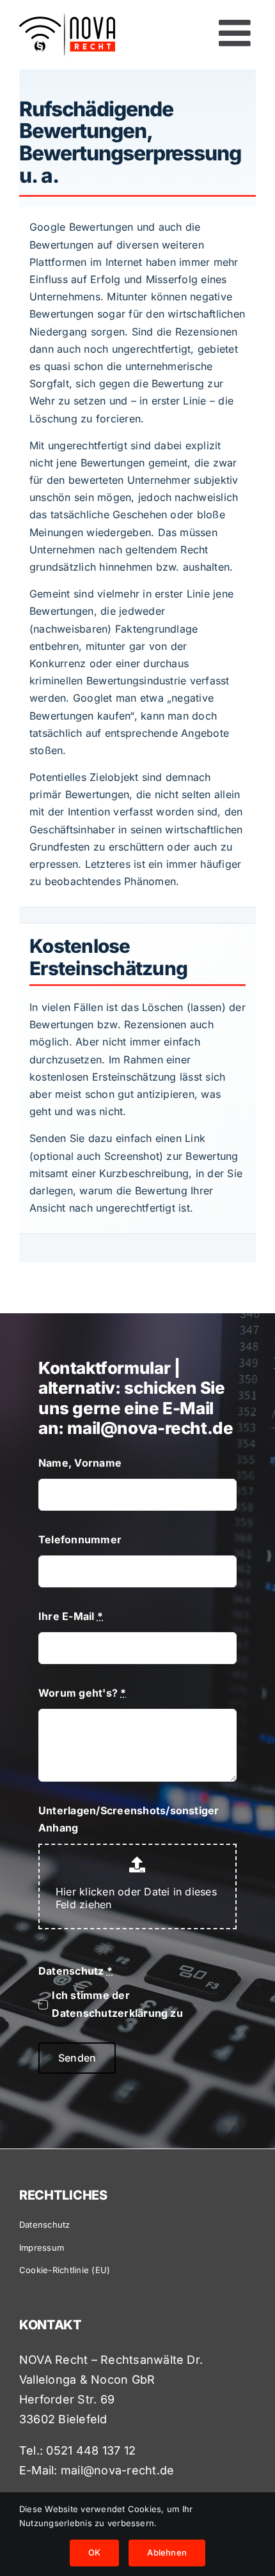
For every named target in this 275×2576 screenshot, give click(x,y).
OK (94, 2552)
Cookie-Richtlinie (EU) (65, 2270)
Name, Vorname (80, 1463)
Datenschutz (75, 1971)
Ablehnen (167, 2552)
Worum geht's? (82, 1693)
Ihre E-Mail (71, 1616)
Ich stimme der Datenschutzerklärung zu (117, 2004)
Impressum (42, 2248)
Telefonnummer (80, 1539)
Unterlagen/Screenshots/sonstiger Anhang (129, 1819)
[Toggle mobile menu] (237, 33)
